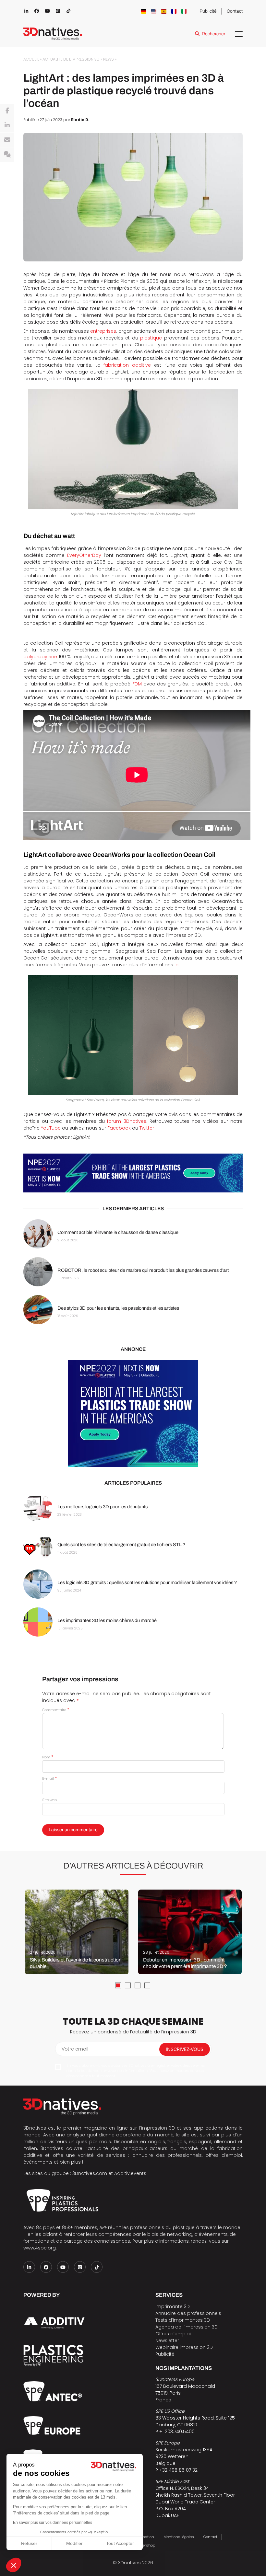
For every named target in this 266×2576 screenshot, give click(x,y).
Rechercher (213, 34)
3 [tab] (138, 1985)
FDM (137, 684)
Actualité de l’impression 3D (71, 59)
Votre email (75, 2049)
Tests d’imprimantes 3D (183, 2320)
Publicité (208, 11)
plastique (151, 338)
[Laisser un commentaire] (7, 155)
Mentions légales (179, 2537)
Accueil (31, 59)
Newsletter (167, 2340)
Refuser (29, 2543)
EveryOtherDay (84, 555)
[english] (154, 11)
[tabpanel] (77, 1932)
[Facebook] (7, 111)
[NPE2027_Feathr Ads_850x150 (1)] (133, 1173)
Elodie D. (80, 120)
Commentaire (56, 1710)
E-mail (49, 1778)
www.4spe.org (40, 2248)
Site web (49, 1800)
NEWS (109, 59)
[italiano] (184, 11)
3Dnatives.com (90, 2173)
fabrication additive (127, 365)
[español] (164, 11)
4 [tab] (147, 1985)
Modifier (74, 2543)
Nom (48, 1757)
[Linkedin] (7, 125)
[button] (14, 2565)
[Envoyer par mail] (7, 140)
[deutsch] (144, 11)
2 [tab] (128, 1985)
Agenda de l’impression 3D (187, 2327)
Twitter (147, 1128)
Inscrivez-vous (185, 2049)
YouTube (51, 1128)
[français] (174, 11)
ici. (177, 965)
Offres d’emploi (173, 2334)
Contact (235, 11)
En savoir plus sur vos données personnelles (53, 2523)
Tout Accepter (120, 2543)
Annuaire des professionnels (188, 2313)
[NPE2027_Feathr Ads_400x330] (133, 1413)
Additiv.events (130, 2173)
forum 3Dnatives (127, 1121)
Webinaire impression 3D (184, 2347)
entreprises (103, 331)
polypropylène (40, 657)
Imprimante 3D (173, 2306)
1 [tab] (118, 1985)
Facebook (119, 1128)
